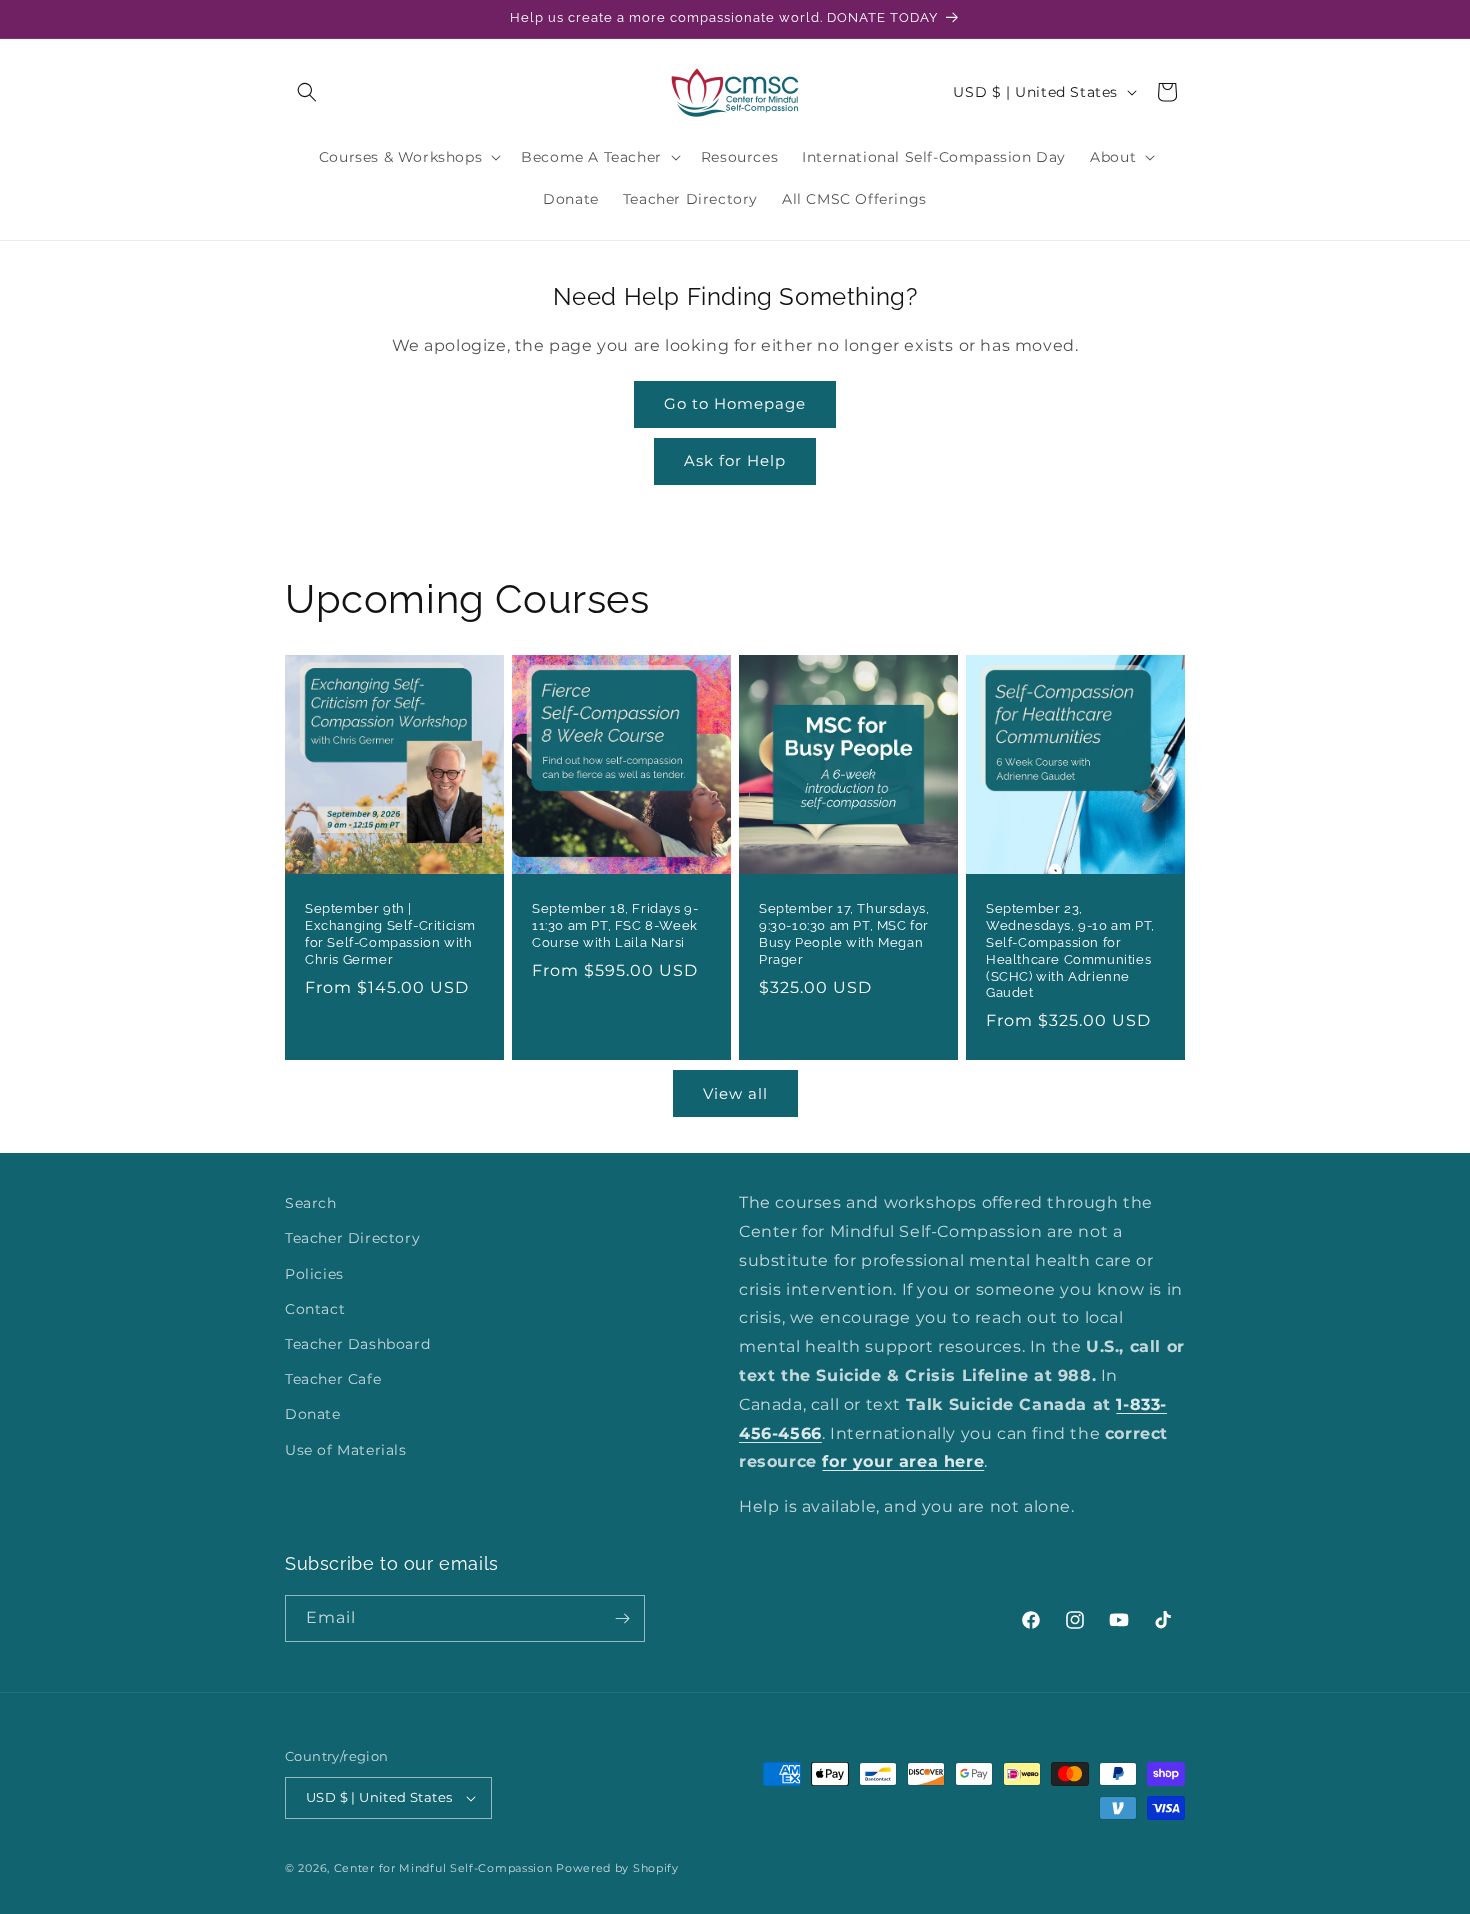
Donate (313, 1414)
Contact (315, 1309)
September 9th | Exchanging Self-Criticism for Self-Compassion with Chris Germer (390, 934)
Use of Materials (346, 1450)
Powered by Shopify (617, 1868)
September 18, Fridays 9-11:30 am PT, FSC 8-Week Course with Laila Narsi (615, 925)
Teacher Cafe (333, 1379)
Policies (314, 1274)
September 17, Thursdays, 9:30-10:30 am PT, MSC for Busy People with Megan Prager (844, 934)
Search (311, 1203)
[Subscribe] (622, 1618)
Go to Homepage (735, 403)
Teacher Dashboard (357, 1344)
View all (735, 1093)
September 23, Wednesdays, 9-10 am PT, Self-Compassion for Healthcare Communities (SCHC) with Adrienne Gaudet (1070, 950)
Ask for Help (735, 460)
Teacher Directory (352, 1238)
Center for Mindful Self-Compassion (443, 1868)
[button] (307, 92)
